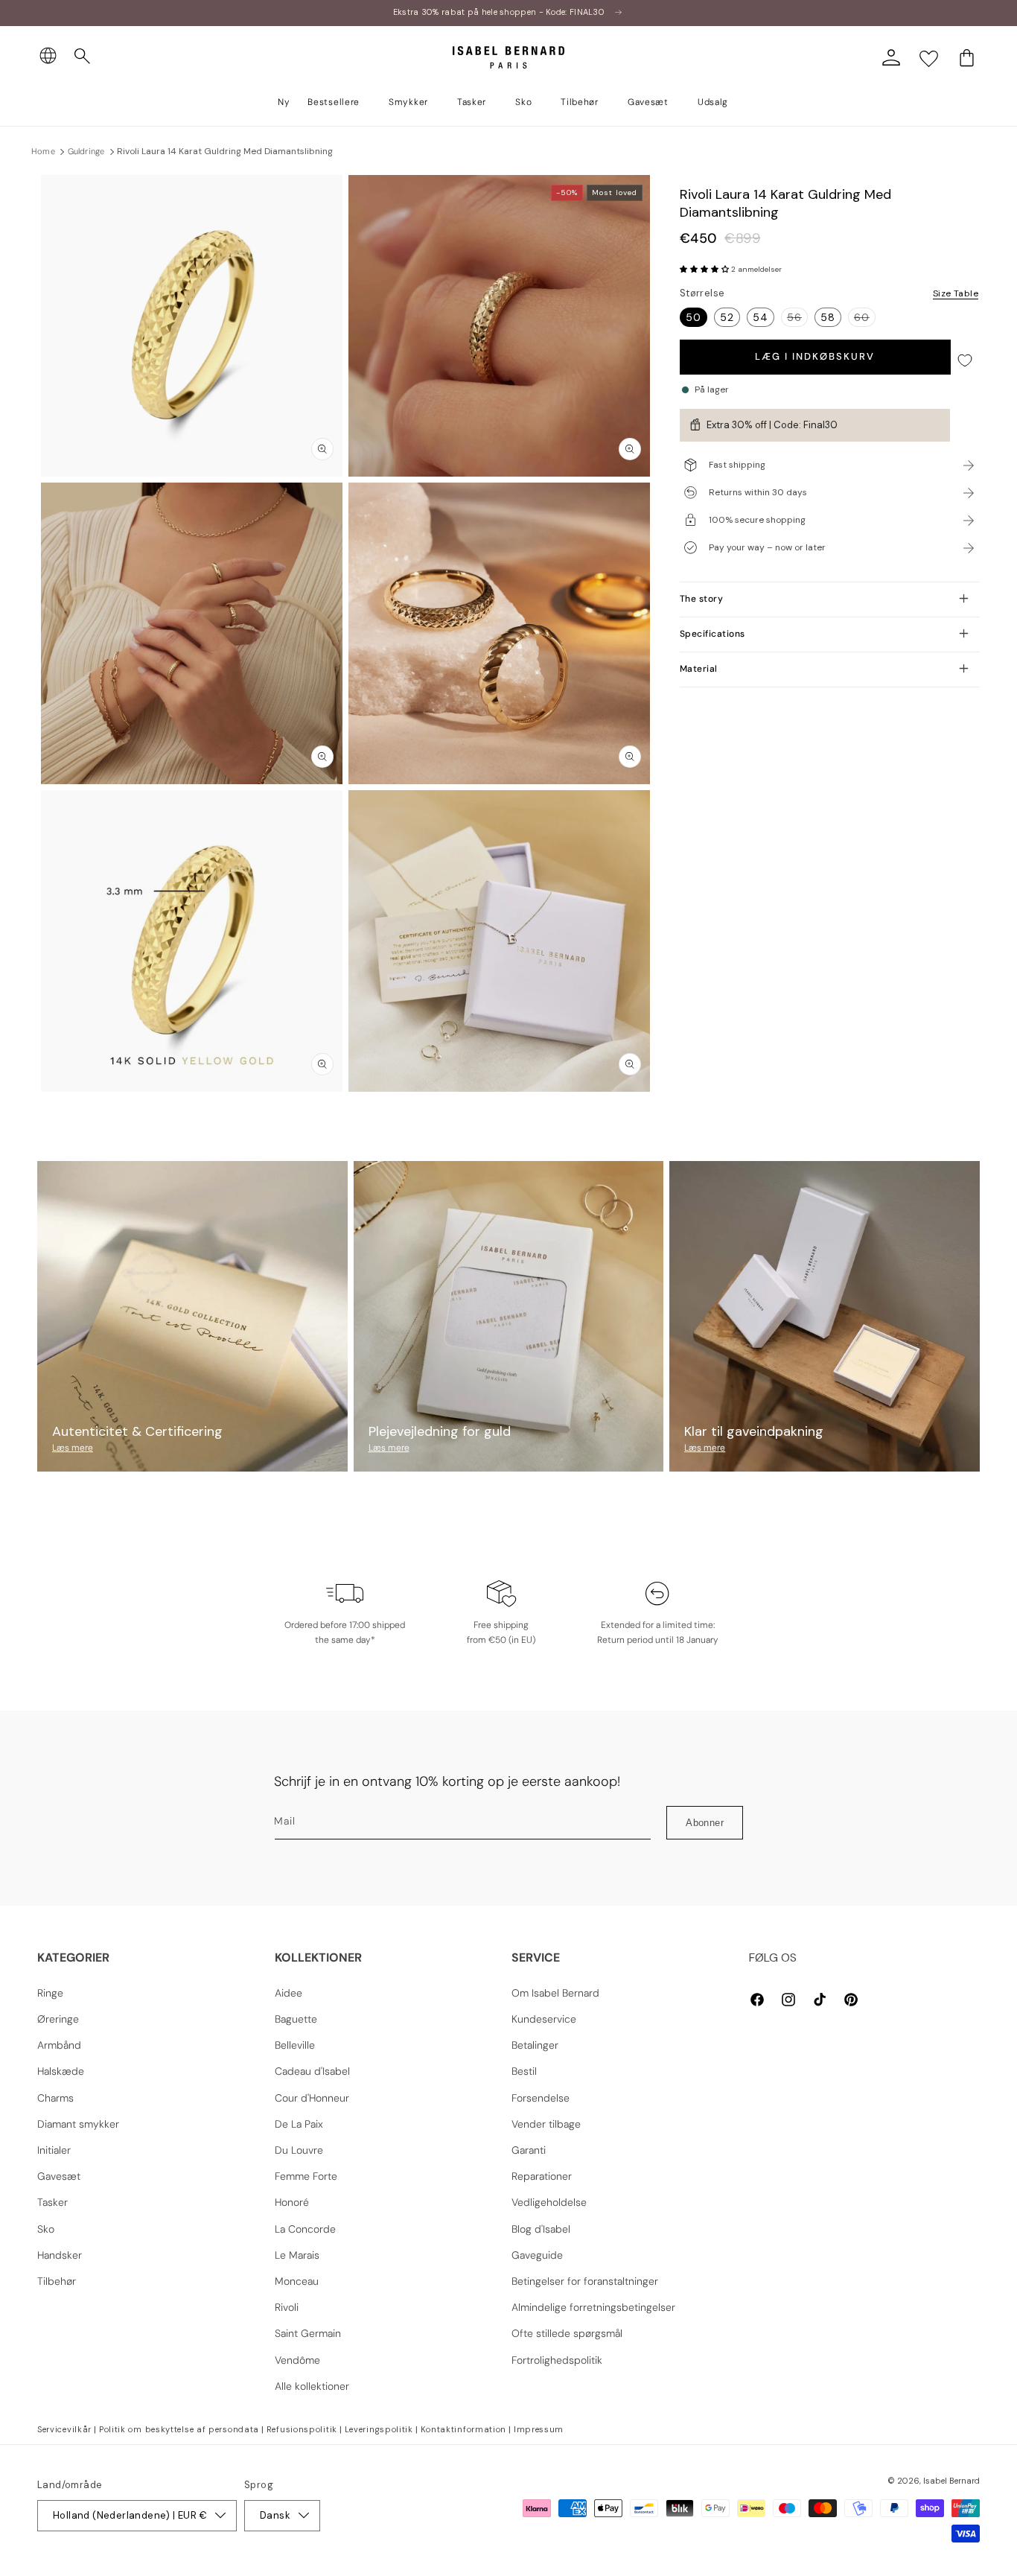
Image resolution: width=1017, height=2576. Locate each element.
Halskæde (61, 2071)
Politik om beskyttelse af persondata (179, 2429)
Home (43, 151)
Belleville (295, 2045)
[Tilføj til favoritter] (965, 361)
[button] (83, 57)
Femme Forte (306, 2176)
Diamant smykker (78, 2124)
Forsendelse (541, 2098)
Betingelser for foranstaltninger (585, 2281)
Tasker (52, 2202)
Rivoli (287, 2307)
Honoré (292, 2202)
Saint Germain (308, 2333)
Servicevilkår (64, 2429)
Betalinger (535, 2045)
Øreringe (58, 2019)
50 (694, 317)
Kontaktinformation (464, 2429)
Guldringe (86, 151)
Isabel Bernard (951, 2481)
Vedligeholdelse (549, 2202)
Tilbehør (57, 2281)
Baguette (296, 2019)
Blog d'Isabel (541, 2229)
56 (797, 318)
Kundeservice (544, 2019)
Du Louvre (299, 2150)
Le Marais (297, 2255)
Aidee (288, 1993)
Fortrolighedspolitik (557, 2360)
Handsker (60, 2255)
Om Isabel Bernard (555, 1993)
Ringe (50, 1993)
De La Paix (299, 2124)
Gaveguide (537, 2255)
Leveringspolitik (379, 2429)
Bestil (524, 2071)
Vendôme (297, 2360)
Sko (46, 2229)
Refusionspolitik (302, 2429)
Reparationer (542, 2176)
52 (727, 317)
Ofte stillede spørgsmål (567, 2333)
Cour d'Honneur (312, 2098)
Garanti (529, 2150)
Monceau (297, 2281)
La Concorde (305, 2229)
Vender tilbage (546, 2124)
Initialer (54, 2150)
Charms (55, 2098)
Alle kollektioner (312, 2386)
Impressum (539, 2429)
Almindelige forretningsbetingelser (593, 2307)
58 (828, 317)
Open (508, 1125)
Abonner (705, 1823)
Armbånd (59, 2045)
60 (865, 318)
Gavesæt (59, 2176)
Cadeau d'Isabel (312, 2071)
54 (761, 317)
